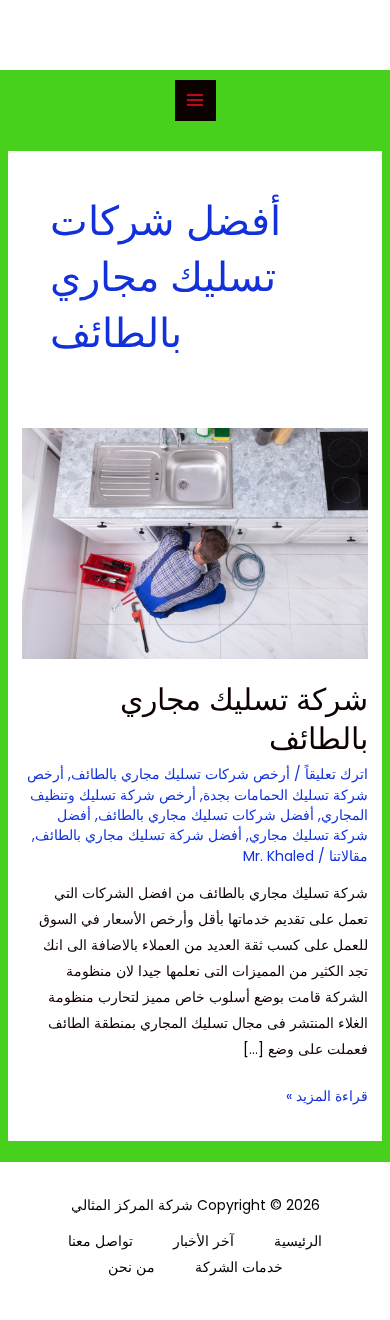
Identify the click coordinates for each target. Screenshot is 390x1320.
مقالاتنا (348, 856)
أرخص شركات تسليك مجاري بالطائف (180, 774)
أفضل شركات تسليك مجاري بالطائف (206, 815)
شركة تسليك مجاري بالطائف (244, 719)
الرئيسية (298, 1241)
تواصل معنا (100, 1241)
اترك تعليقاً (336, 774)
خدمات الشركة (239, 1267)
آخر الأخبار (203, 1241)
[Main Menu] (195, 100)
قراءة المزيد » (327, 1094)
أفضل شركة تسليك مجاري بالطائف (138, 835)
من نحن (131, 1267)
